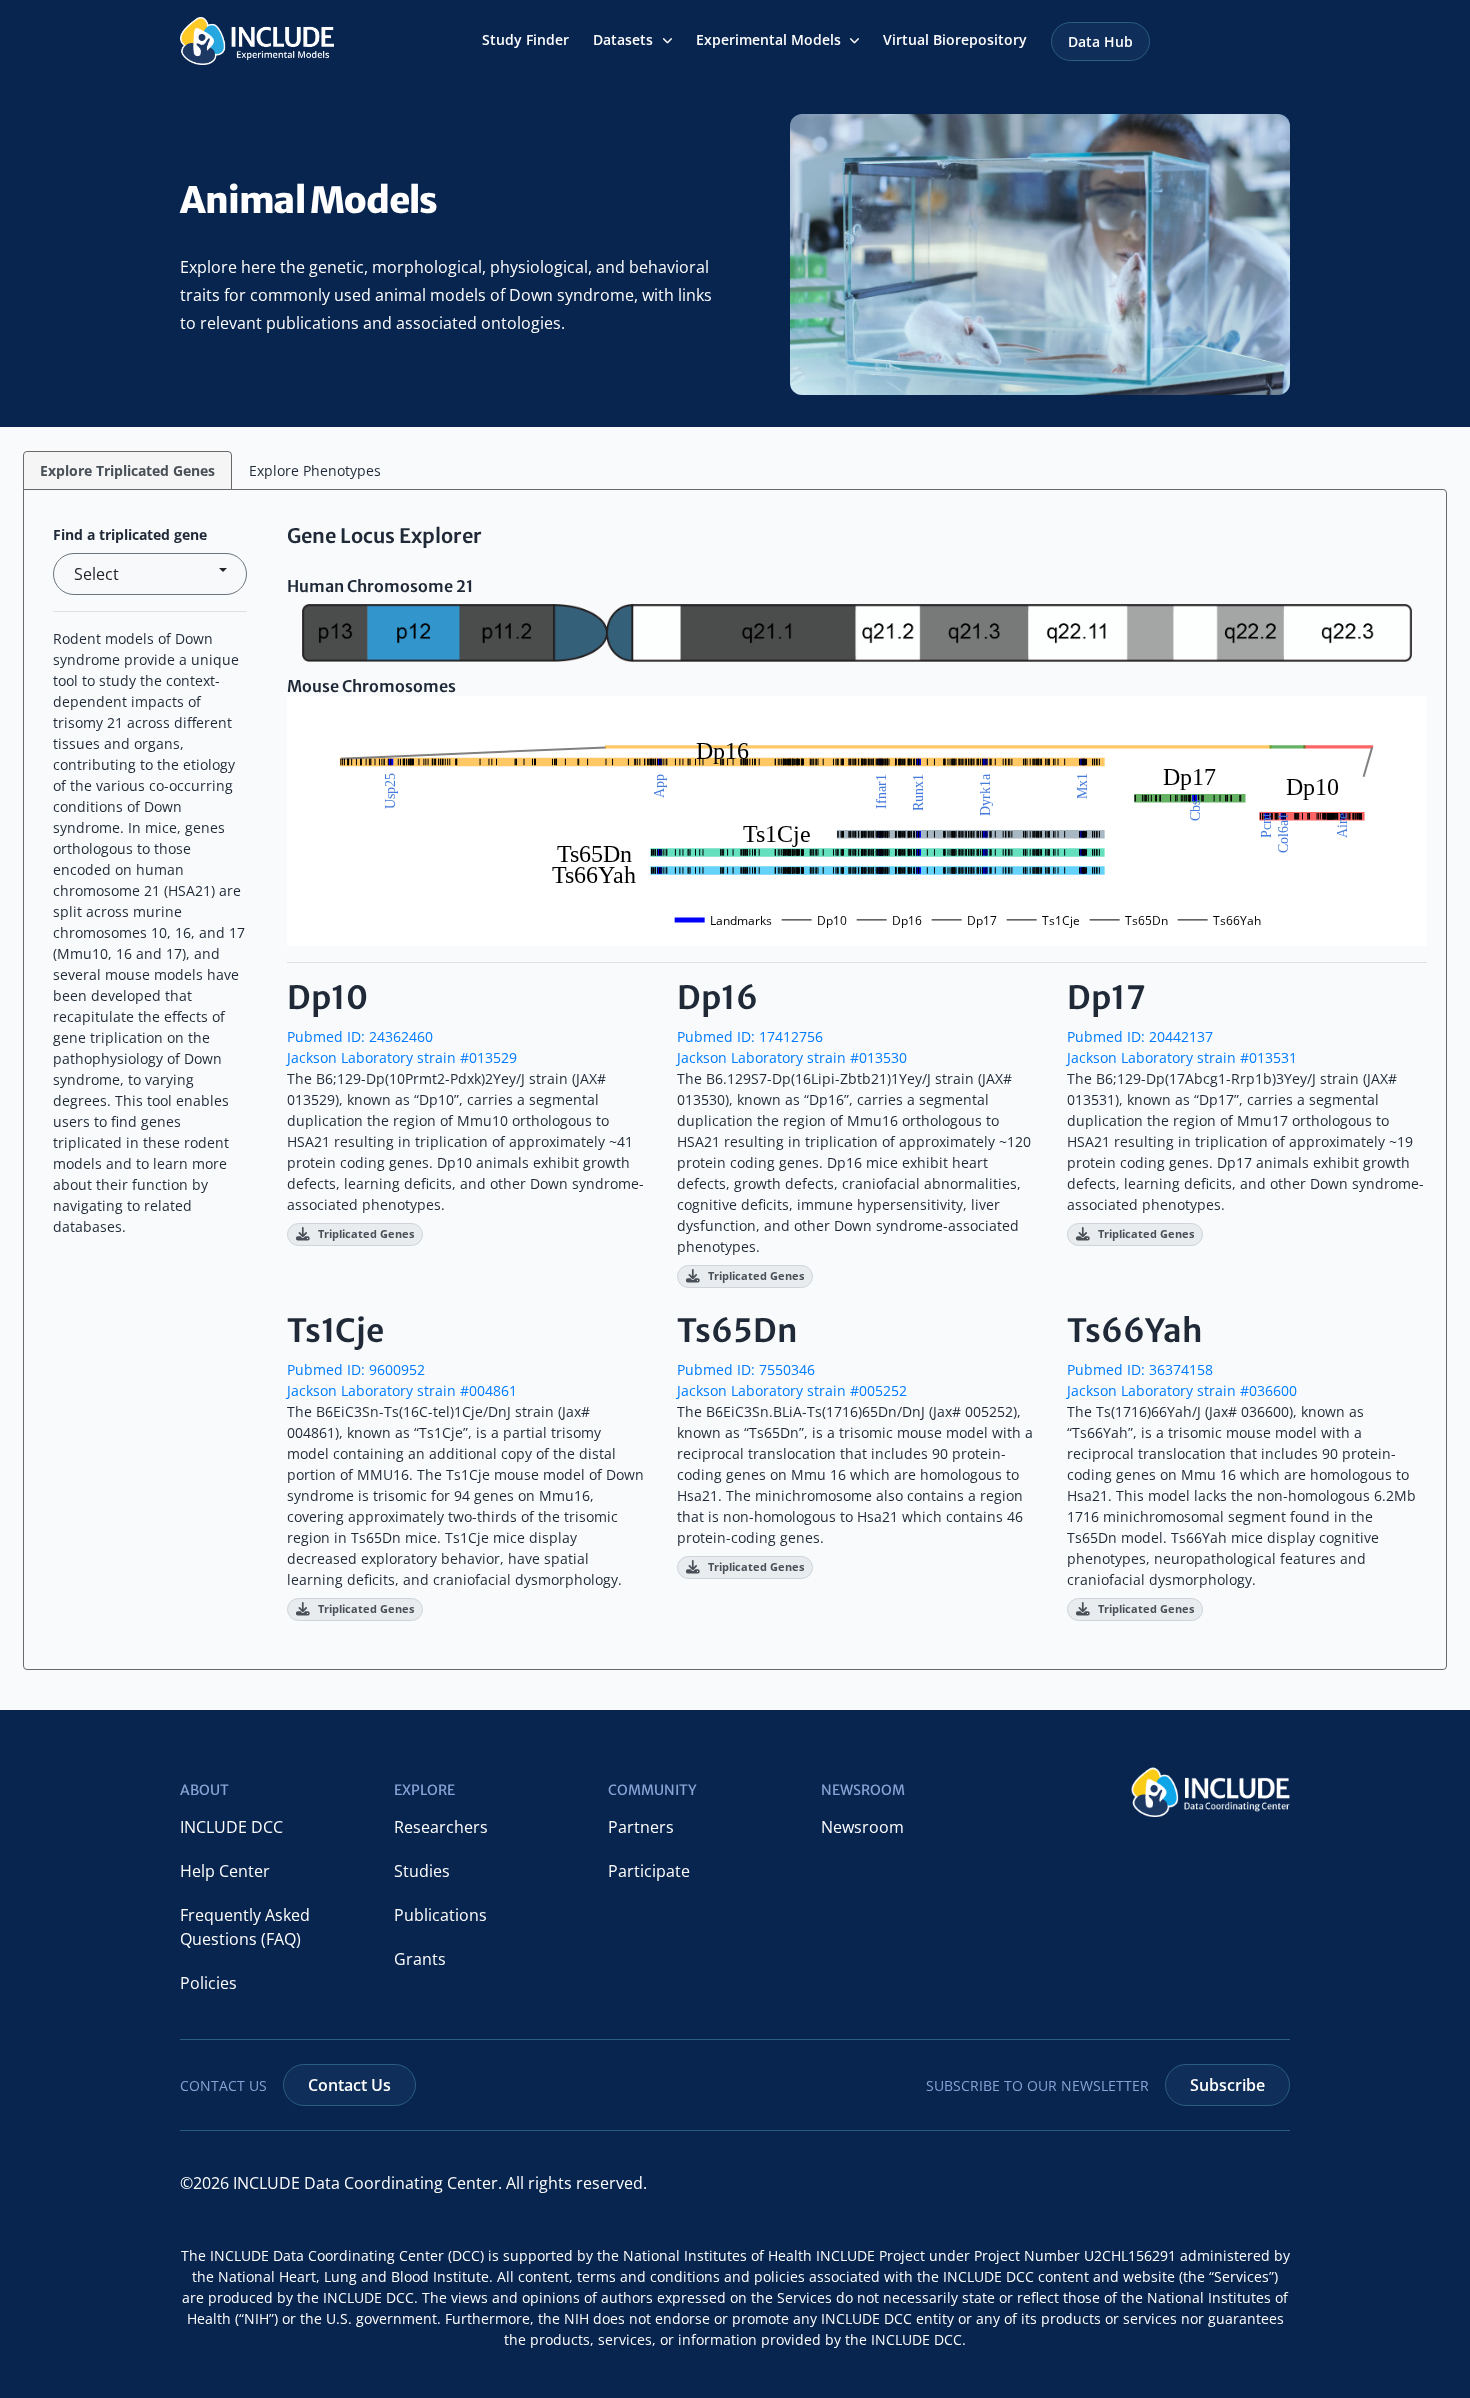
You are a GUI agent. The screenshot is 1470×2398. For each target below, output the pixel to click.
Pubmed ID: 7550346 (746, 1369)
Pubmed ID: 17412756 (750, 1036)
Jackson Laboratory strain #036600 (1182, 1390)
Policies (208, 1983)
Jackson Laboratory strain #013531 (1182, 1057)
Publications (440, 1915)
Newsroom (862, 1827)
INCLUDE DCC (231, 1827)
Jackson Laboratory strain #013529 (402, 1057)
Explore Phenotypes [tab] (315, 470)
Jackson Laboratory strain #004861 (402, 1390)
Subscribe (1227, 2085)
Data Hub (1100, 41)
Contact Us (349, 2085)
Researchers (441, 1827)
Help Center (225, 1871)
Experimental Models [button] (770, 40)
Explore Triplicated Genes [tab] (127, 470)
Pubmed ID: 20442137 (1140, 1036)
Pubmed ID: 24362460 (360, 1036)
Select (96, 574)
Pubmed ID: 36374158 (1140, 1369)
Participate (649, 1871)
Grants (420, 1959)
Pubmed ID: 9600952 (356, 1369)
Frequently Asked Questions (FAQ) (245, 1927)
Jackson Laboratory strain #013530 (792, 1057)
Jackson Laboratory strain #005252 (792, 1390)
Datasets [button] (625, 40)
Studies (422, 1871)
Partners (641, 1827)
